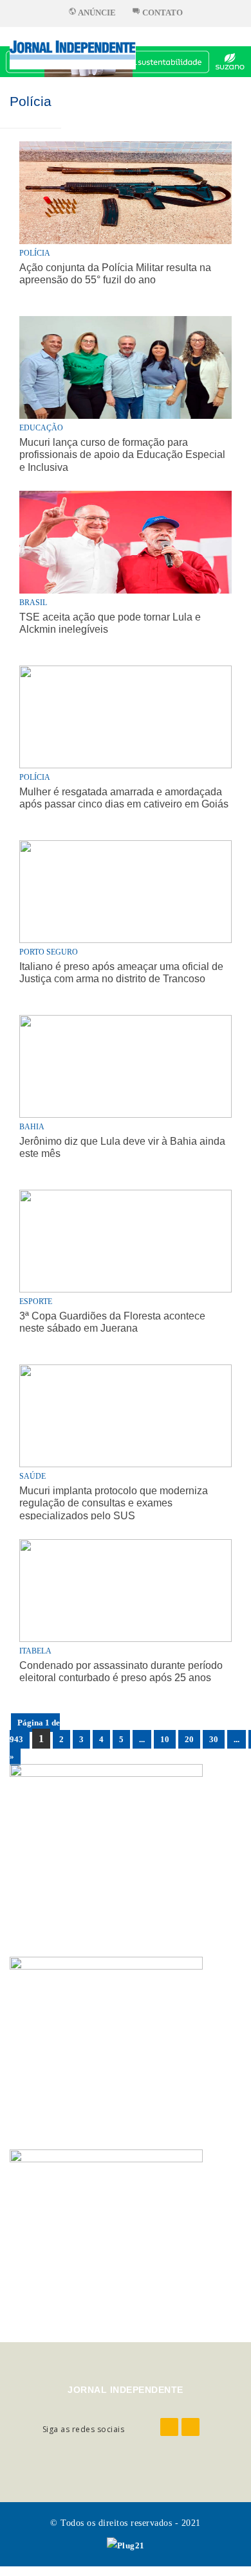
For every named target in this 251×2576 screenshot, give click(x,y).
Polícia (31, 101)
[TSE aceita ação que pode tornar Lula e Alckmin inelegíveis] (126, 542)
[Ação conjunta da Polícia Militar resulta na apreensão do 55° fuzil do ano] (126, 163)
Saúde (33, 1476)
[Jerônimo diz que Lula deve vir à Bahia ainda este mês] (126, 1066)
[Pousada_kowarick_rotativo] (106, 1843)
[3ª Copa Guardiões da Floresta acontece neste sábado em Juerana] (126, 1241)
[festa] (106, 2229)
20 (189, 1739)
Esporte (36, 1301)
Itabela (35, 1651)
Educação (41, 428)
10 (165, 1739)
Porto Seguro (49, 952)
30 (214, 1739)
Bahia (32, 1127)
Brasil (33, 603)
